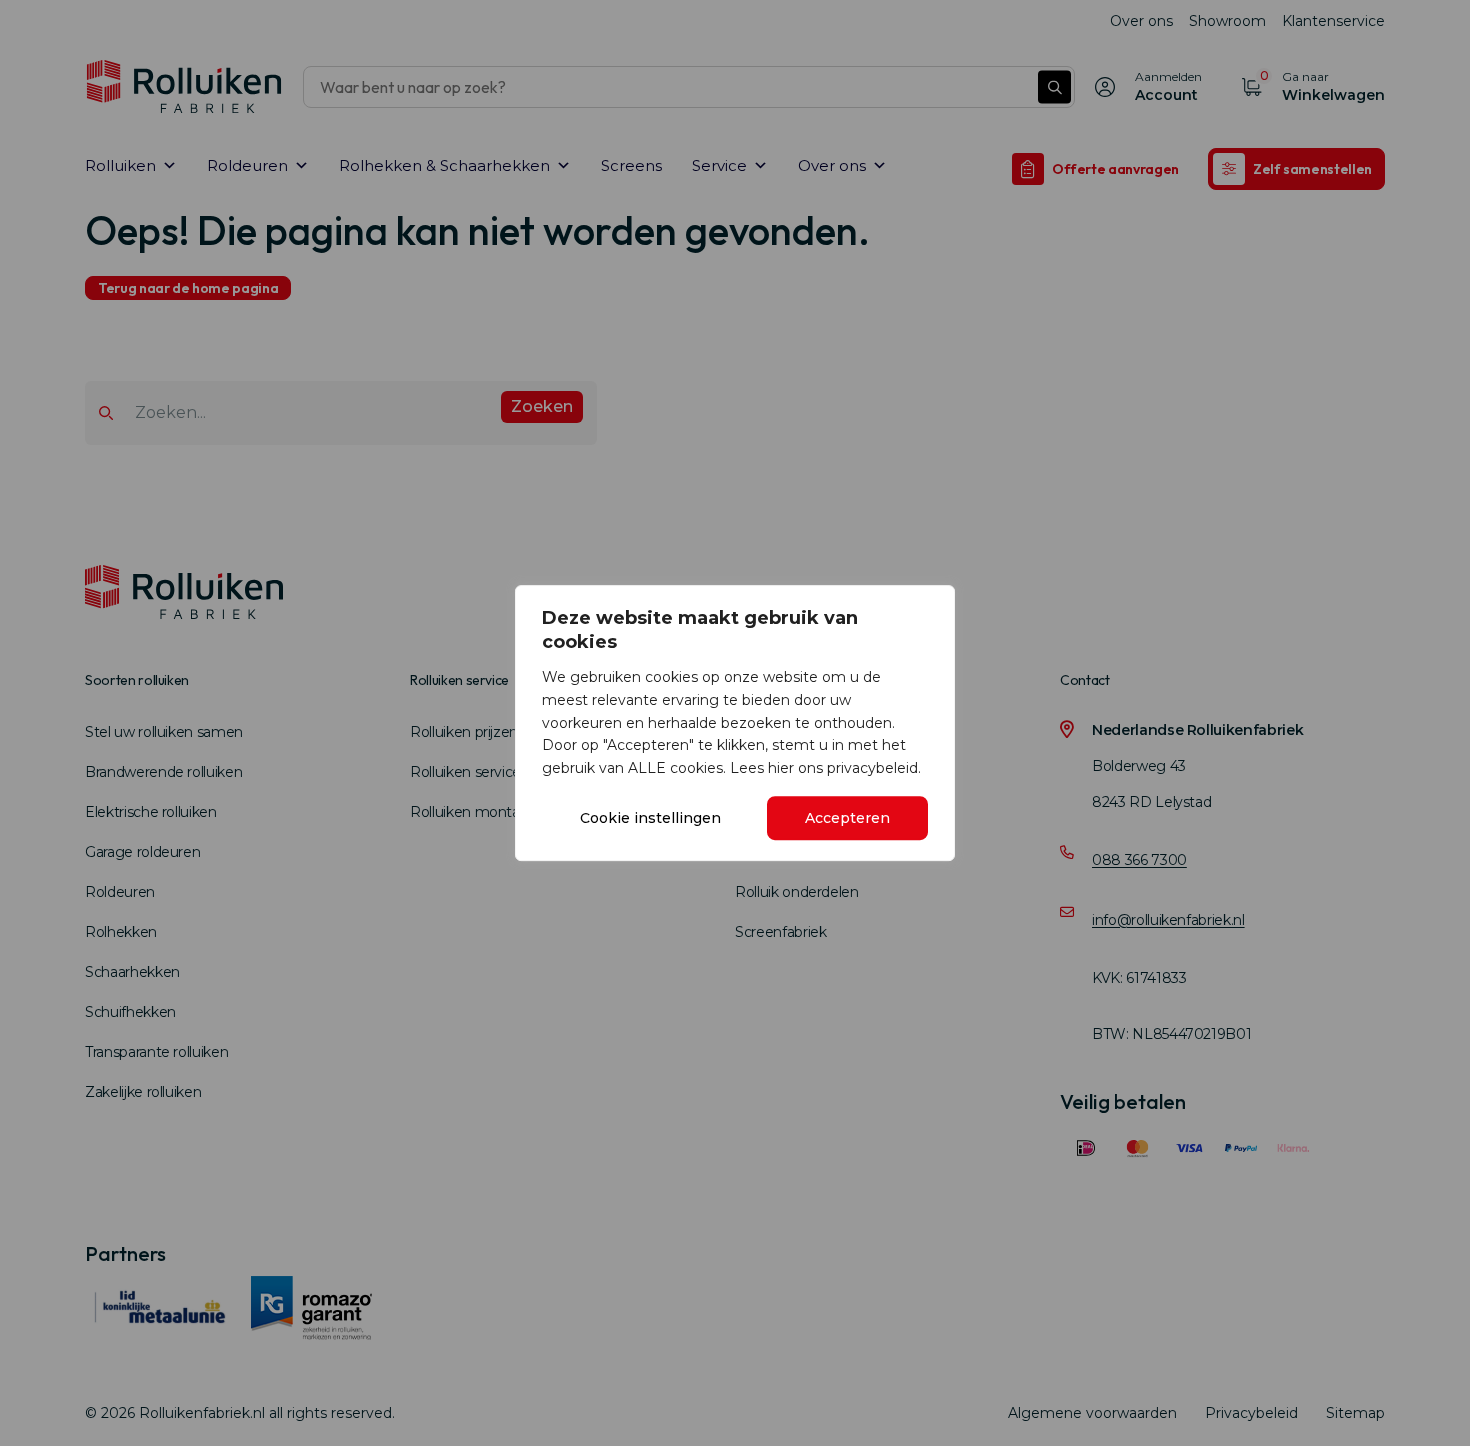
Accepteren (847, 818)
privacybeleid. (874, 768)
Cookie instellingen (650, 818)
